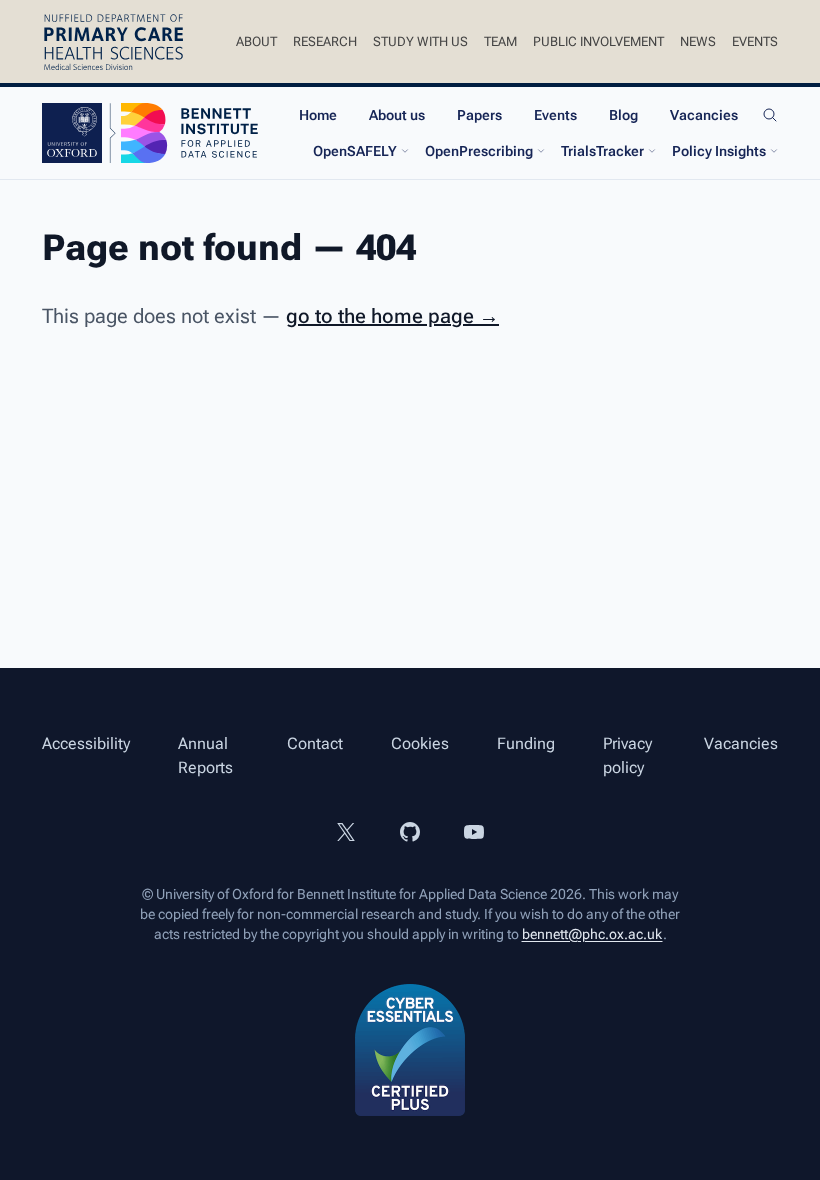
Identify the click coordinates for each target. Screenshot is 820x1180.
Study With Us (420, 41)
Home (318, 115)
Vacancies (704, 115)
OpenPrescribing (479, 151)
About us (397, 115)
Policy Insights (719, 151)
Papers (479, 115)
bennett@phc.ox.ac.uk (592, 934)
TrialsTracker (602, 151)
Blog (623, 115)
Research (325, 41)
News (698, 41)
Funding (526, 743)
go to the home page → (392, 316)
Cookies (420, 743)
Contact (315, 743)
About (256, 41)
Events (755, 41)
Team (500, 41)
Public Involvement (598, 41)
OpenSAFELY (355, 151)
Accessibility (86, 743)
